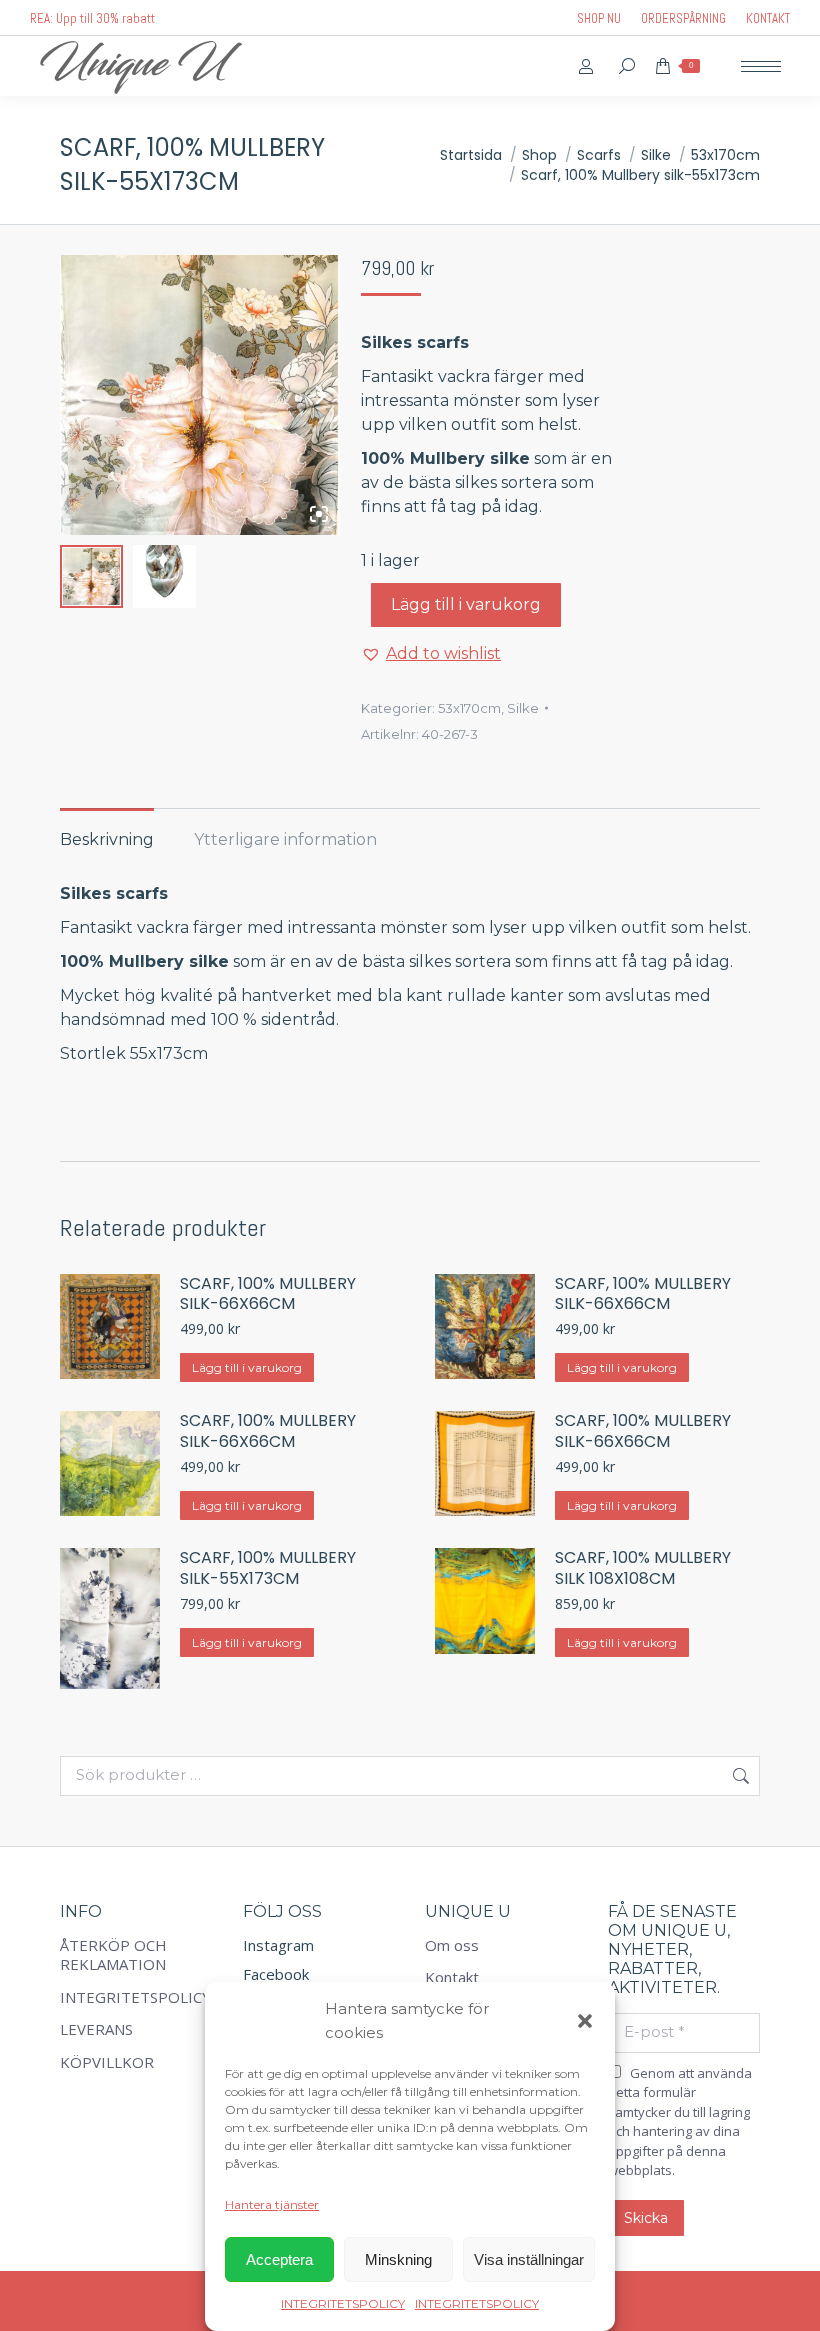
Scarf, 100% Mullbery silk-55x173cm (268, 1569)
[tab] (107, 830)
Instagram (278, 1945)
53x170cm (469, 708)
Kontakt (452, 1977)
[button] (585, 2021)
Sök (739, 1776)
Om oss (452, 1945)
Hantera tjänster (272, 2204)
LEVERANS (96, 2029)
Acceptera (279, 2259)
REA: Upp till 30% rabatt (92, 18)
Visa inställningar (529, 2259)
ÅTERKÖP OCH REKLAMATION (113, 1955)
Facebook (276, 1974)
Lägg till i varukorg (466, 604)
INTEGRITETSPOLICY (343, 2303)
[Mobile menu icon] (761, 66)
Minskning (398, 2259)
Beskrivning (107, 839)
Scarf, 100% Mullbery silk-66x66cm (268, 1295)
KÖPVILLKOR (107, 2062)
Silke (523, 708)
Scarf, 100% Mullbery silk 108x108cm (643, 1569)
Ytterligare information (285, 839)
